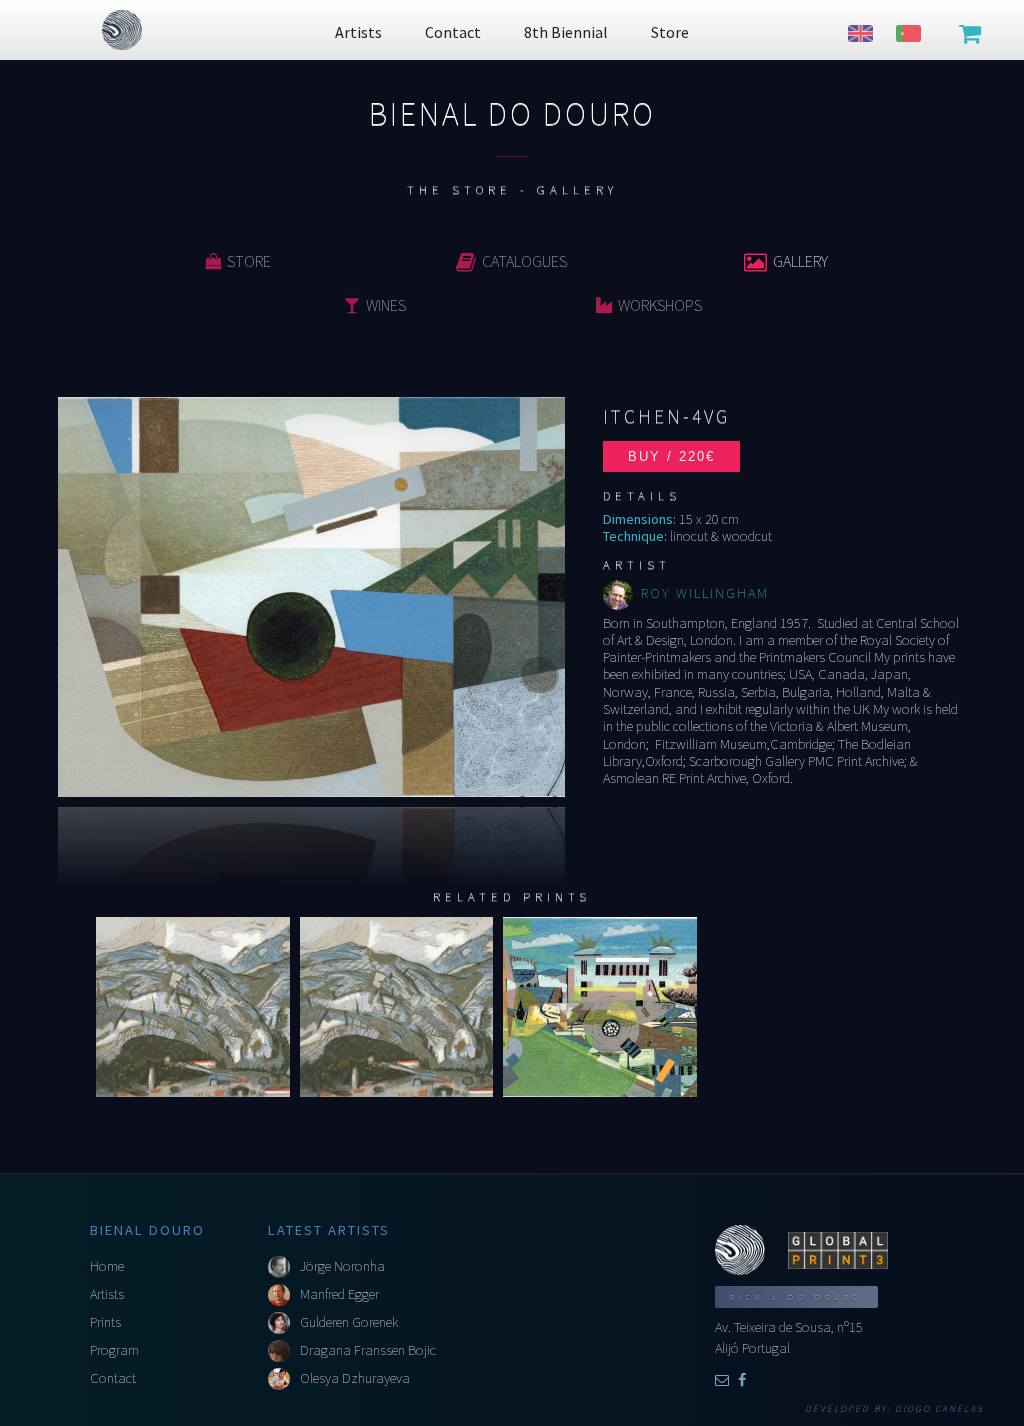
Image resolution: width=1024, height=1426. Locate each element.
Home (107, 1266)
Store (249, 261)
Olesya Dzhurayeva (355, 1378)
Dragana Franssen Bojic (368, 1350)
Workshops (660, 305)
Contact (113, 1378)
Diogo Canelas (939, 1409)
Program (114, 1350)
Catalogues (524, 261)
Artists (107, 1294)
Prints (105, 1322)
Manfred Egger (339, 1294)
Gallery (800, 261)
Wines (386, 305)
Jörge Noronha (342, 1266)
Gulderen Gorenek (349, 1322)
